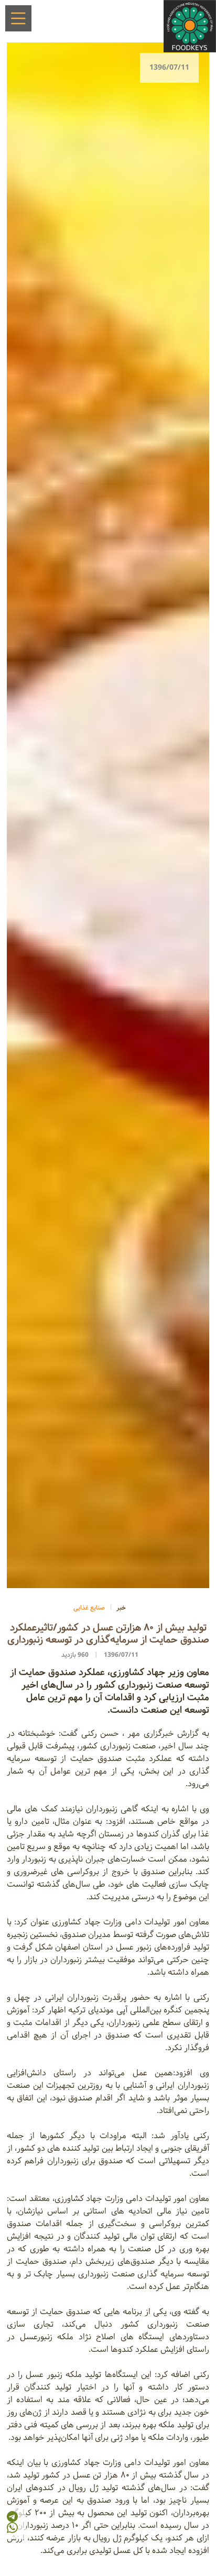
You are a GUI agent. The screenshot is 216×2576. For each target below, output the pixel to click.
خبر (121, 1608)
